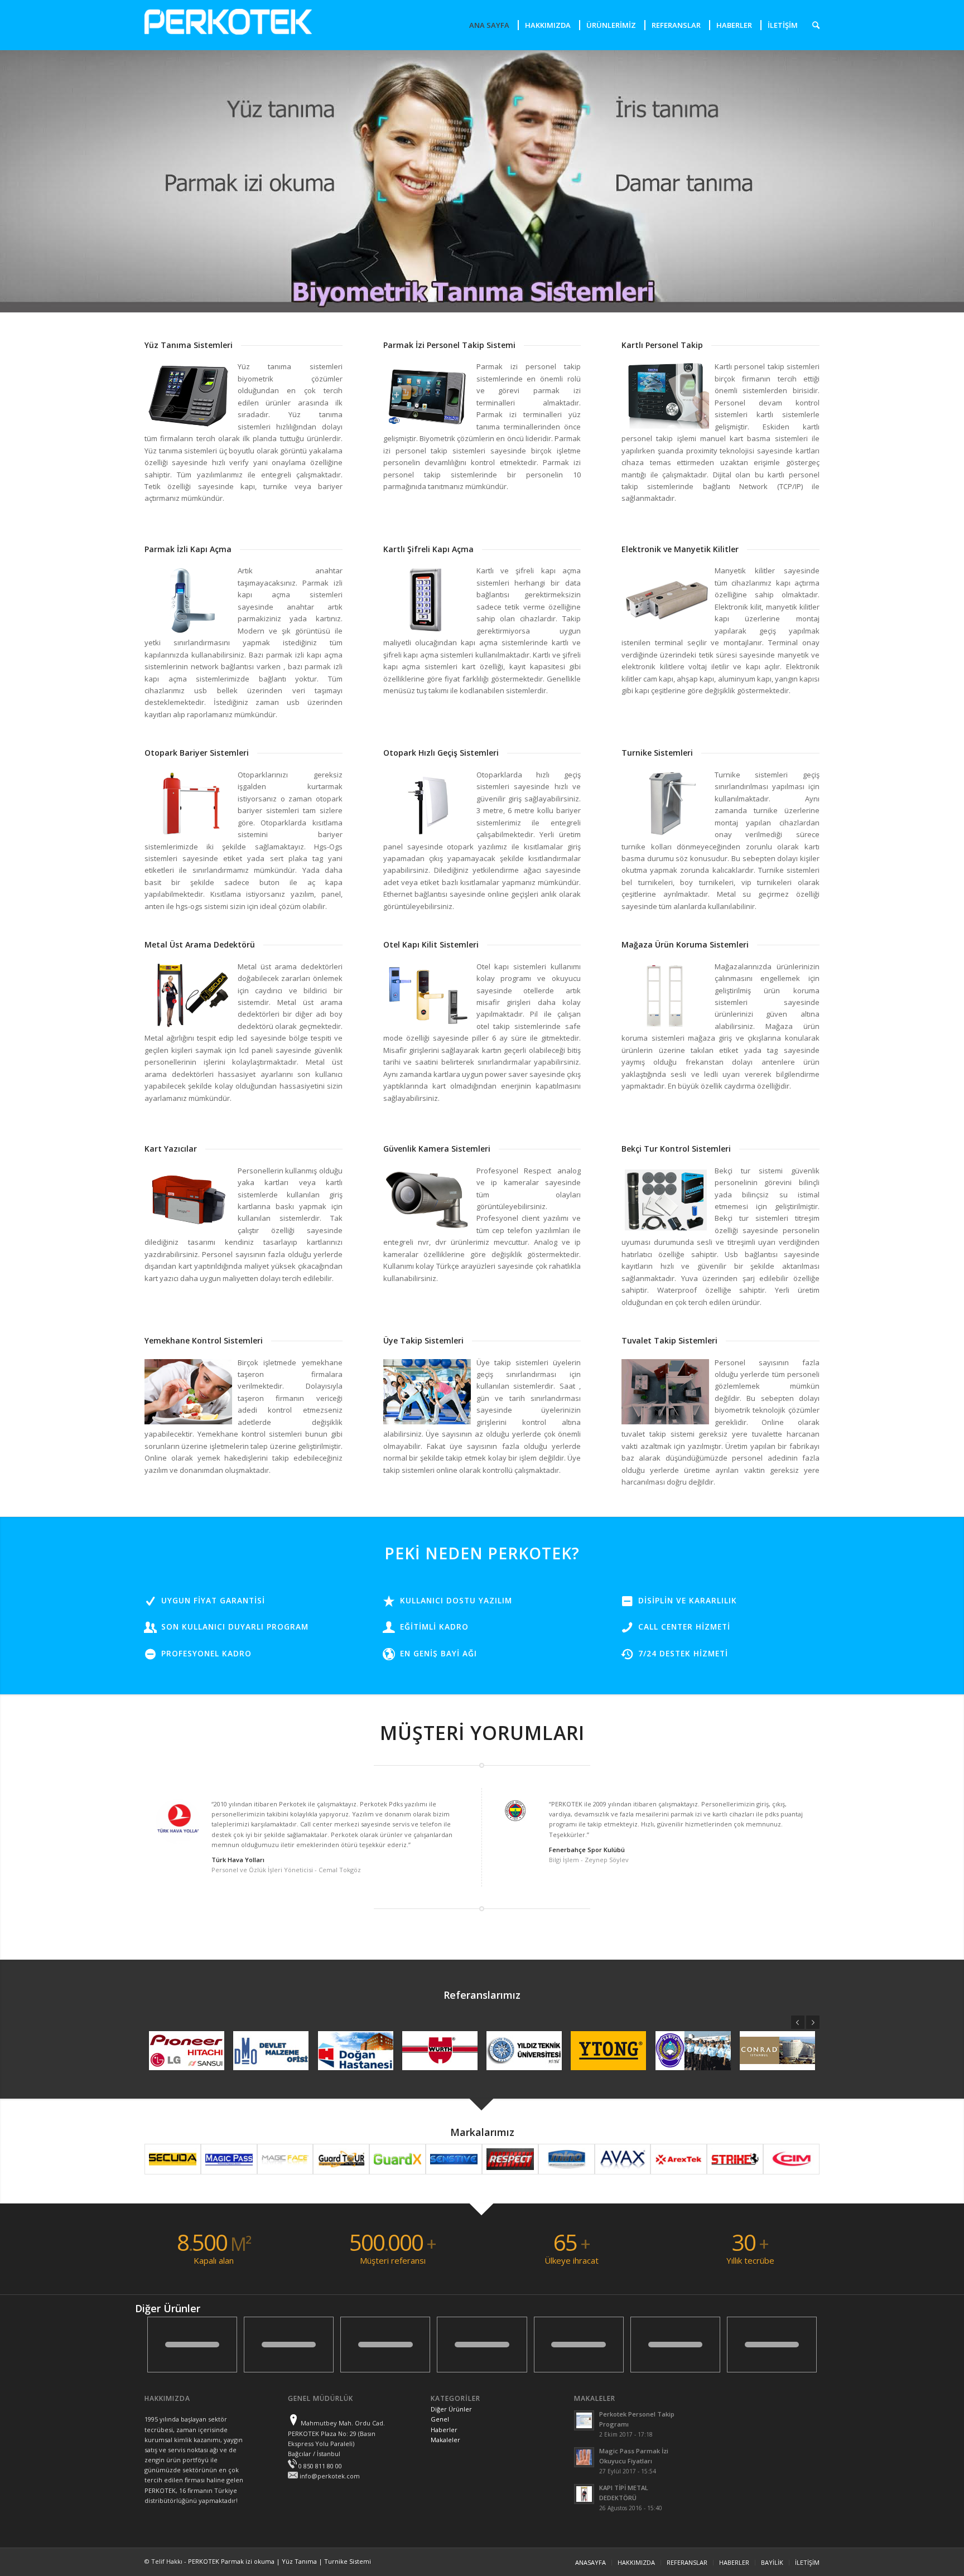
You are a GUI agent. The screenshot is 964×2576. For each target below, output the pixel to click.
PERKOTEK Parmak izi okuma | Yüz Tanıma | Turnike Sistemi (279, 2561)
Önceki (798, 2022)
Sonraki (813, 2022)
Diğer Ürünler (451, 2409)
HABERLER (734, 2562)
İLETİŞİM (807, 2562)
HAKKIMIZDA (636, 2562)
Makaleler (445, 2440)
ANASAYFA (591, 2562)
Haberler (444, 2430)
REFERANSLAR (687, 2562)
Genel (440, 2419)
